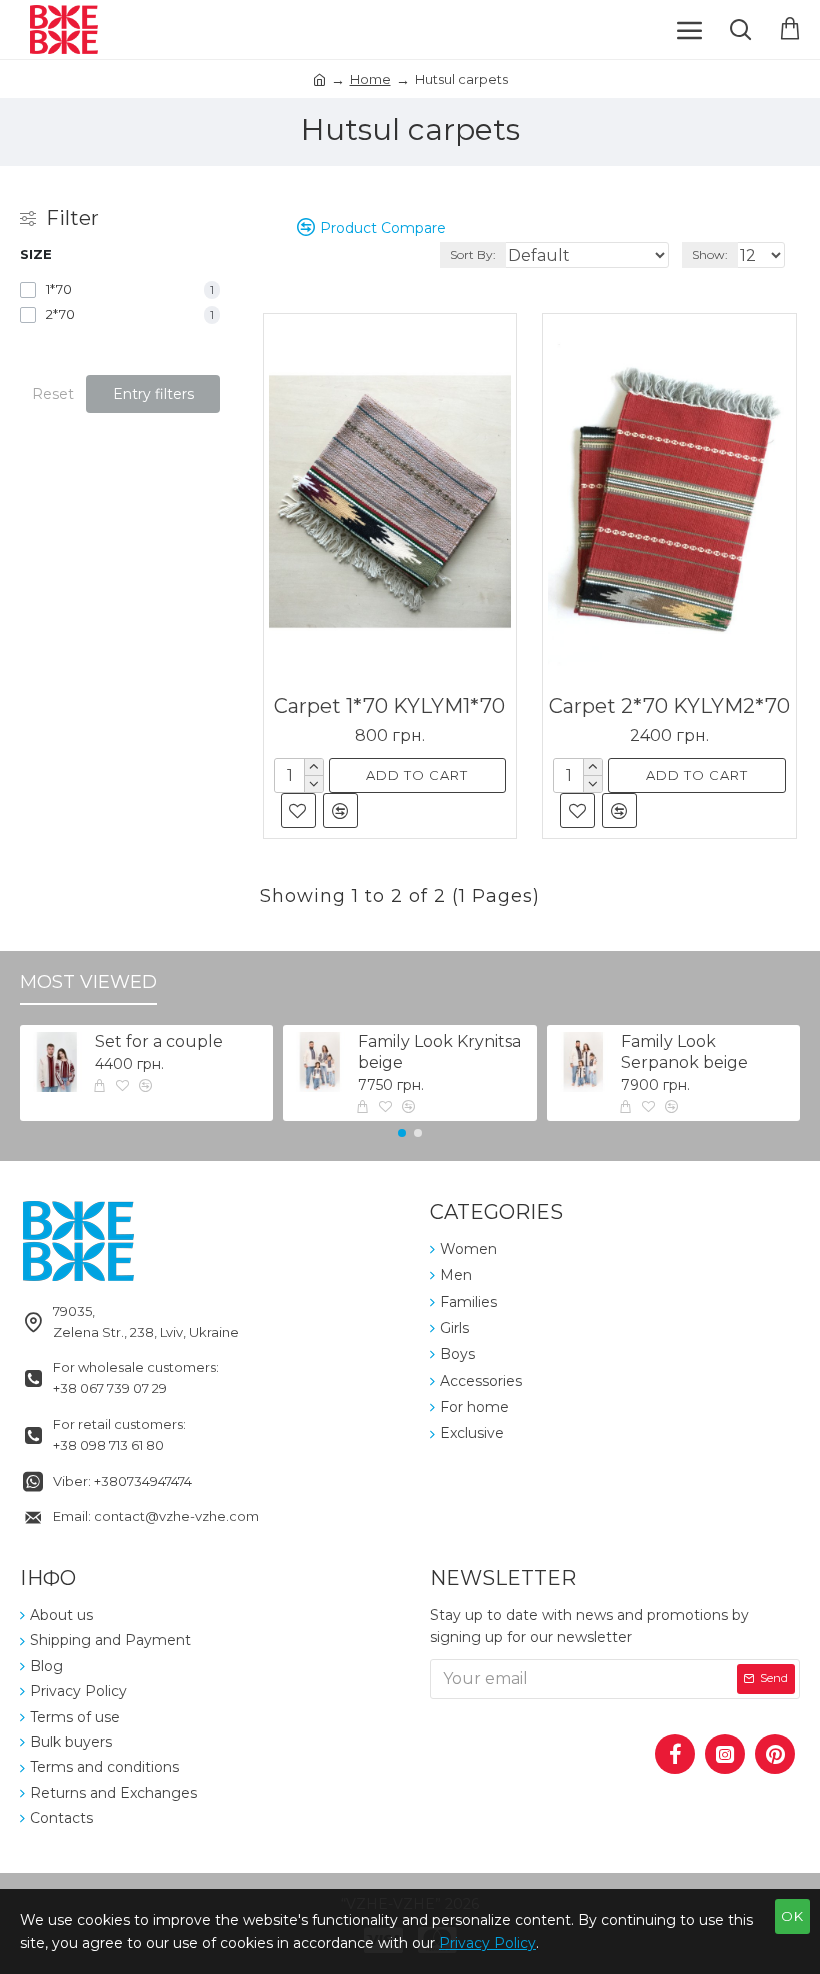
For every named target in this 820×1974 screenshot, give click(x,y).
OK (792, 1916)
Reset (53, 394)
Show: (710, 254)
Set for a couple (159, 1041)
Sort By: (473, 254)
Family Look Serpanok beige (684, 1052)
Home (370, 79)
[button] (402, 1133)
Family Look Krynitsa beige (439, 1052)
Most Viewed (88, 982)
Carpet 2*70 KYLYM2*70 (669, 706)
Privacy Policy (487, 1943)
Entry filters (153, 394)
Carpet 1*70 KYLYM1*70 (389, 706)
